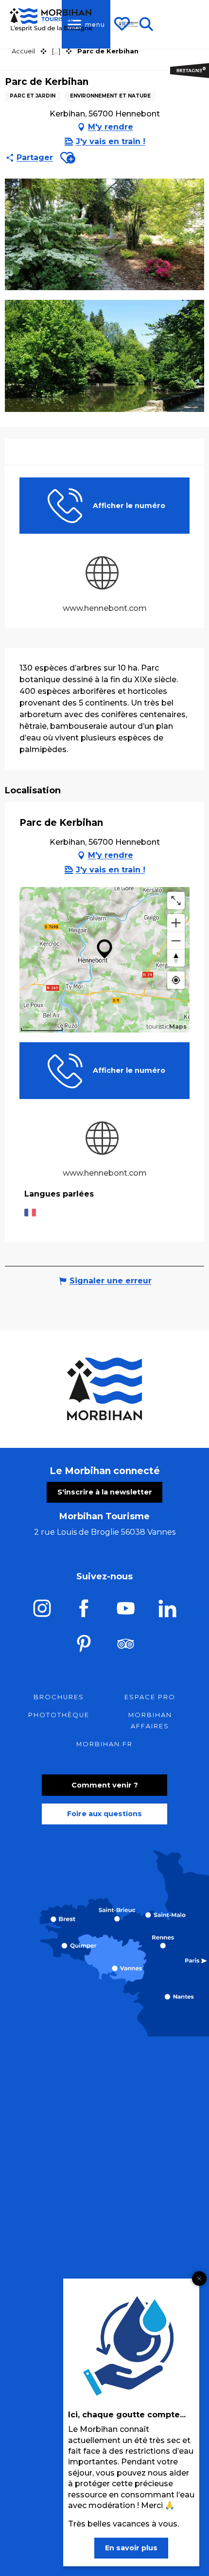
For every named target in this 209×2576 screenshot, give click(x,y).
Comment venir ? (105, 1785)
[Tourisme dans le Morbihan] (129, 24)
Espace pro (150, 1697)
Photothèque (59, 1715)
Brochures (59, 1697)
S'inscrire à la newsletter (105, 1492)
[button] (68, 158)
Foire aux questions (104, 1814)
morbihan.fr (104, 1744)
